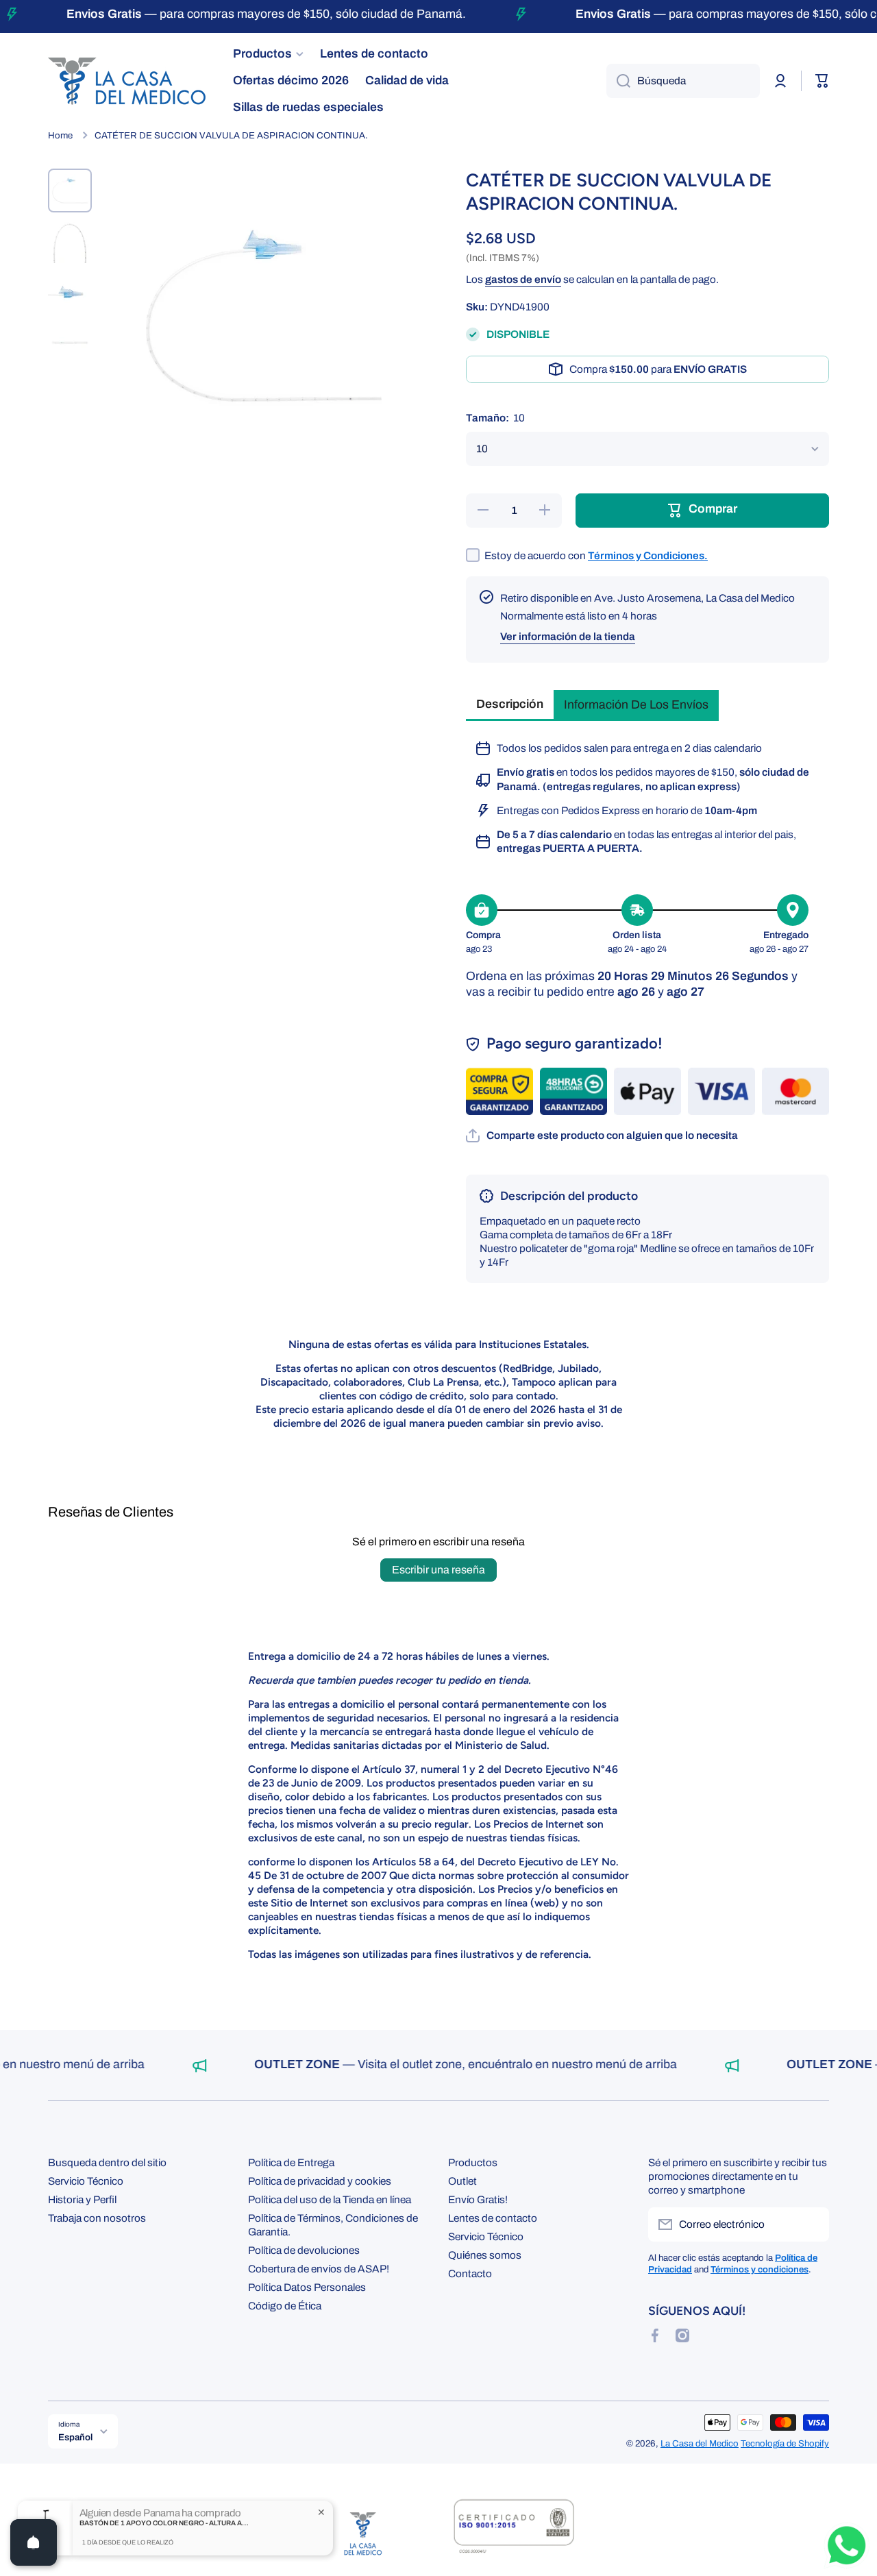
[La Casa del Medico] (363, 2534)
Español (75, 2437)
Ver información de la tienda (568, 636)
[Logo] (127, 81)
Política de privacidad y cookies (320, 2181)
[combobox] (683, 81)
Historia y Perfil (82, 2199)
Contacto (470, 2273)
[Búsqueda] (618, 81)
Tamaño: (495, 418)
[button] (602, 1136)
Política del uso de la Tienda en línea (330, 2199)
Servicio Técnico (86, 2181)
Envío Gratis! (478, 2199)
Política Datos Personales (307, 2287)
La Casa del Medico (700, 2443)
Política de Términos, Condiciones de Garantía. (333, 2225)
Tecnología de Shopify (785, 2443)
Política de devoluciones (304, 2250)
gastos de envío (523, 279)
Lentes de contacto (493, 2218)
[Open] (34, 2542)
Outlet (462, 2181)
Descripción (510, 704)
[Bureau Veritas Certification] (514, 2534)
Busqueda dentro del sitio (107, 2162)
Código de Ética (285, 2306)
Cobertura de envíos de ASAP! (319, 2269)
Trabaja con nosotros (97, 2218)
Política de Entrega (291, 2162)
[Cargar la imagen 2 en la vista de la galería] (70, 241)
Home (60, 135)
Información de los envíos (636, 705)
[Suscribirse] (812, 2224)
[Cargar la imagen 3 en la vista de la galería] (70, 292)
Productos (473, 2162)
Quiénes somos (485, 2255)
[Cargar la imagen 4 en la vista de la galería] (70, 343)
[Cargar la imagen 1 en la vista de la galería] (70, 191)
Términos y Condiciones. (648, 555)
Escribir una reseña (438, 1570)
